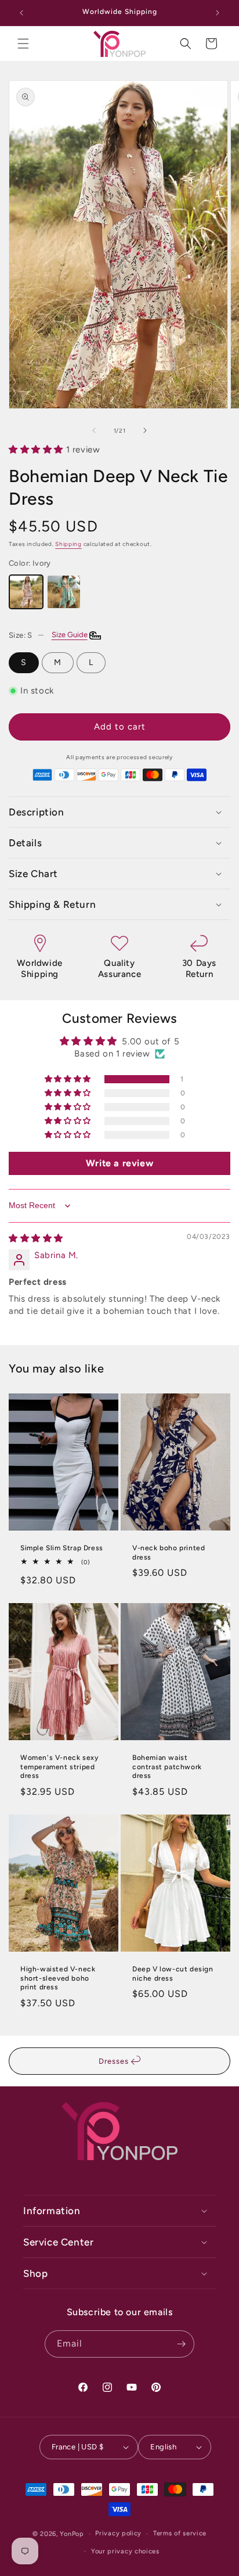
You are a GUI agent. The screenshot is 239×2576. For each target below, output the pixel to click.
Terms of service (180, 2533)
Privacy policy (118, 2533)
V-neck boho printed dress (169, 1553)
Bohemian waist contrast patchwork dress (167, 1767)
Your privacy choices (125, 2551)
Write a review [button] (119, 1163)
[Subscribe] (181, 2344)
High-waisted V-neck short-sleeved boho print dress (58, 1978)
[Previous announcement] (21, 13)
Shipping (68, 544)
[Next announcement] (218, 13)
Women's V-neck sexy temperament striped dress (59, 1767)
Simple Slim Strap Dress (62, 1548)
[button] (23, 44)
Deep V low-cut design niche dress (173, 1974)
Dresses (115, 2061)
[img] (36, 1238)
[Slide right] (145, 430)
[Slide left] (94, 430)
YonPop (72, 2534)
